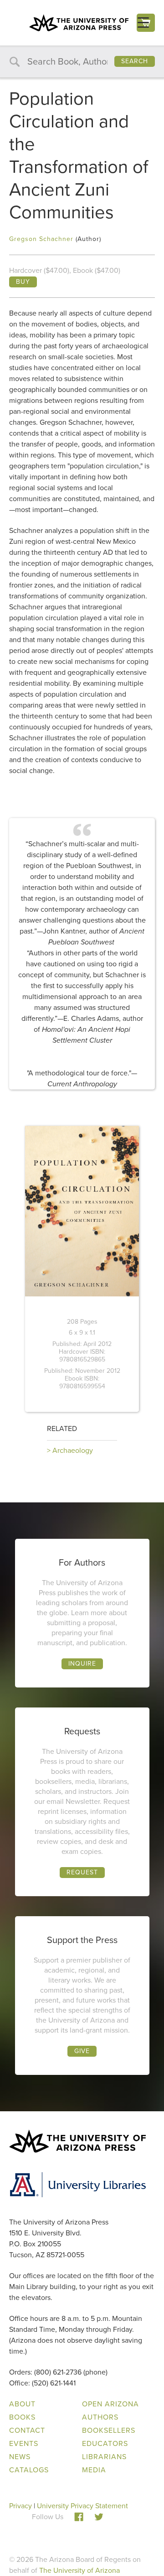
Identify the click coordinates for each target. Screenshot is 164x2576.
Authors (100, 2417)
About (22, 2404)
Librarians (104, 2457)
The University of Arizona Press (79, 23)
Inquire (82, 1664)
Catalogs (29, 2470)
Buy (23, 282)
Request (82, 1872)
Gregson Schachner (41, 239)
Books (22, 2417)
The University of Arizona (79, 2570)
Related (62, 1429)
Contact (27, 2430)
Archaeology (73, 1450)
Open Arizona (110, 2404)
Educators (105, 2443)
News (20, 2457)
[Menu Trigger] (143, 23)
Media (94, 2470)
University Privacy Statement (82, 2506)
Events (24, 2443)
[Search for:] (82, 62)
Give (82, 2051)
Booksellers (109, 2430)
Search (135, 61)
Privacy (20, 2506)
